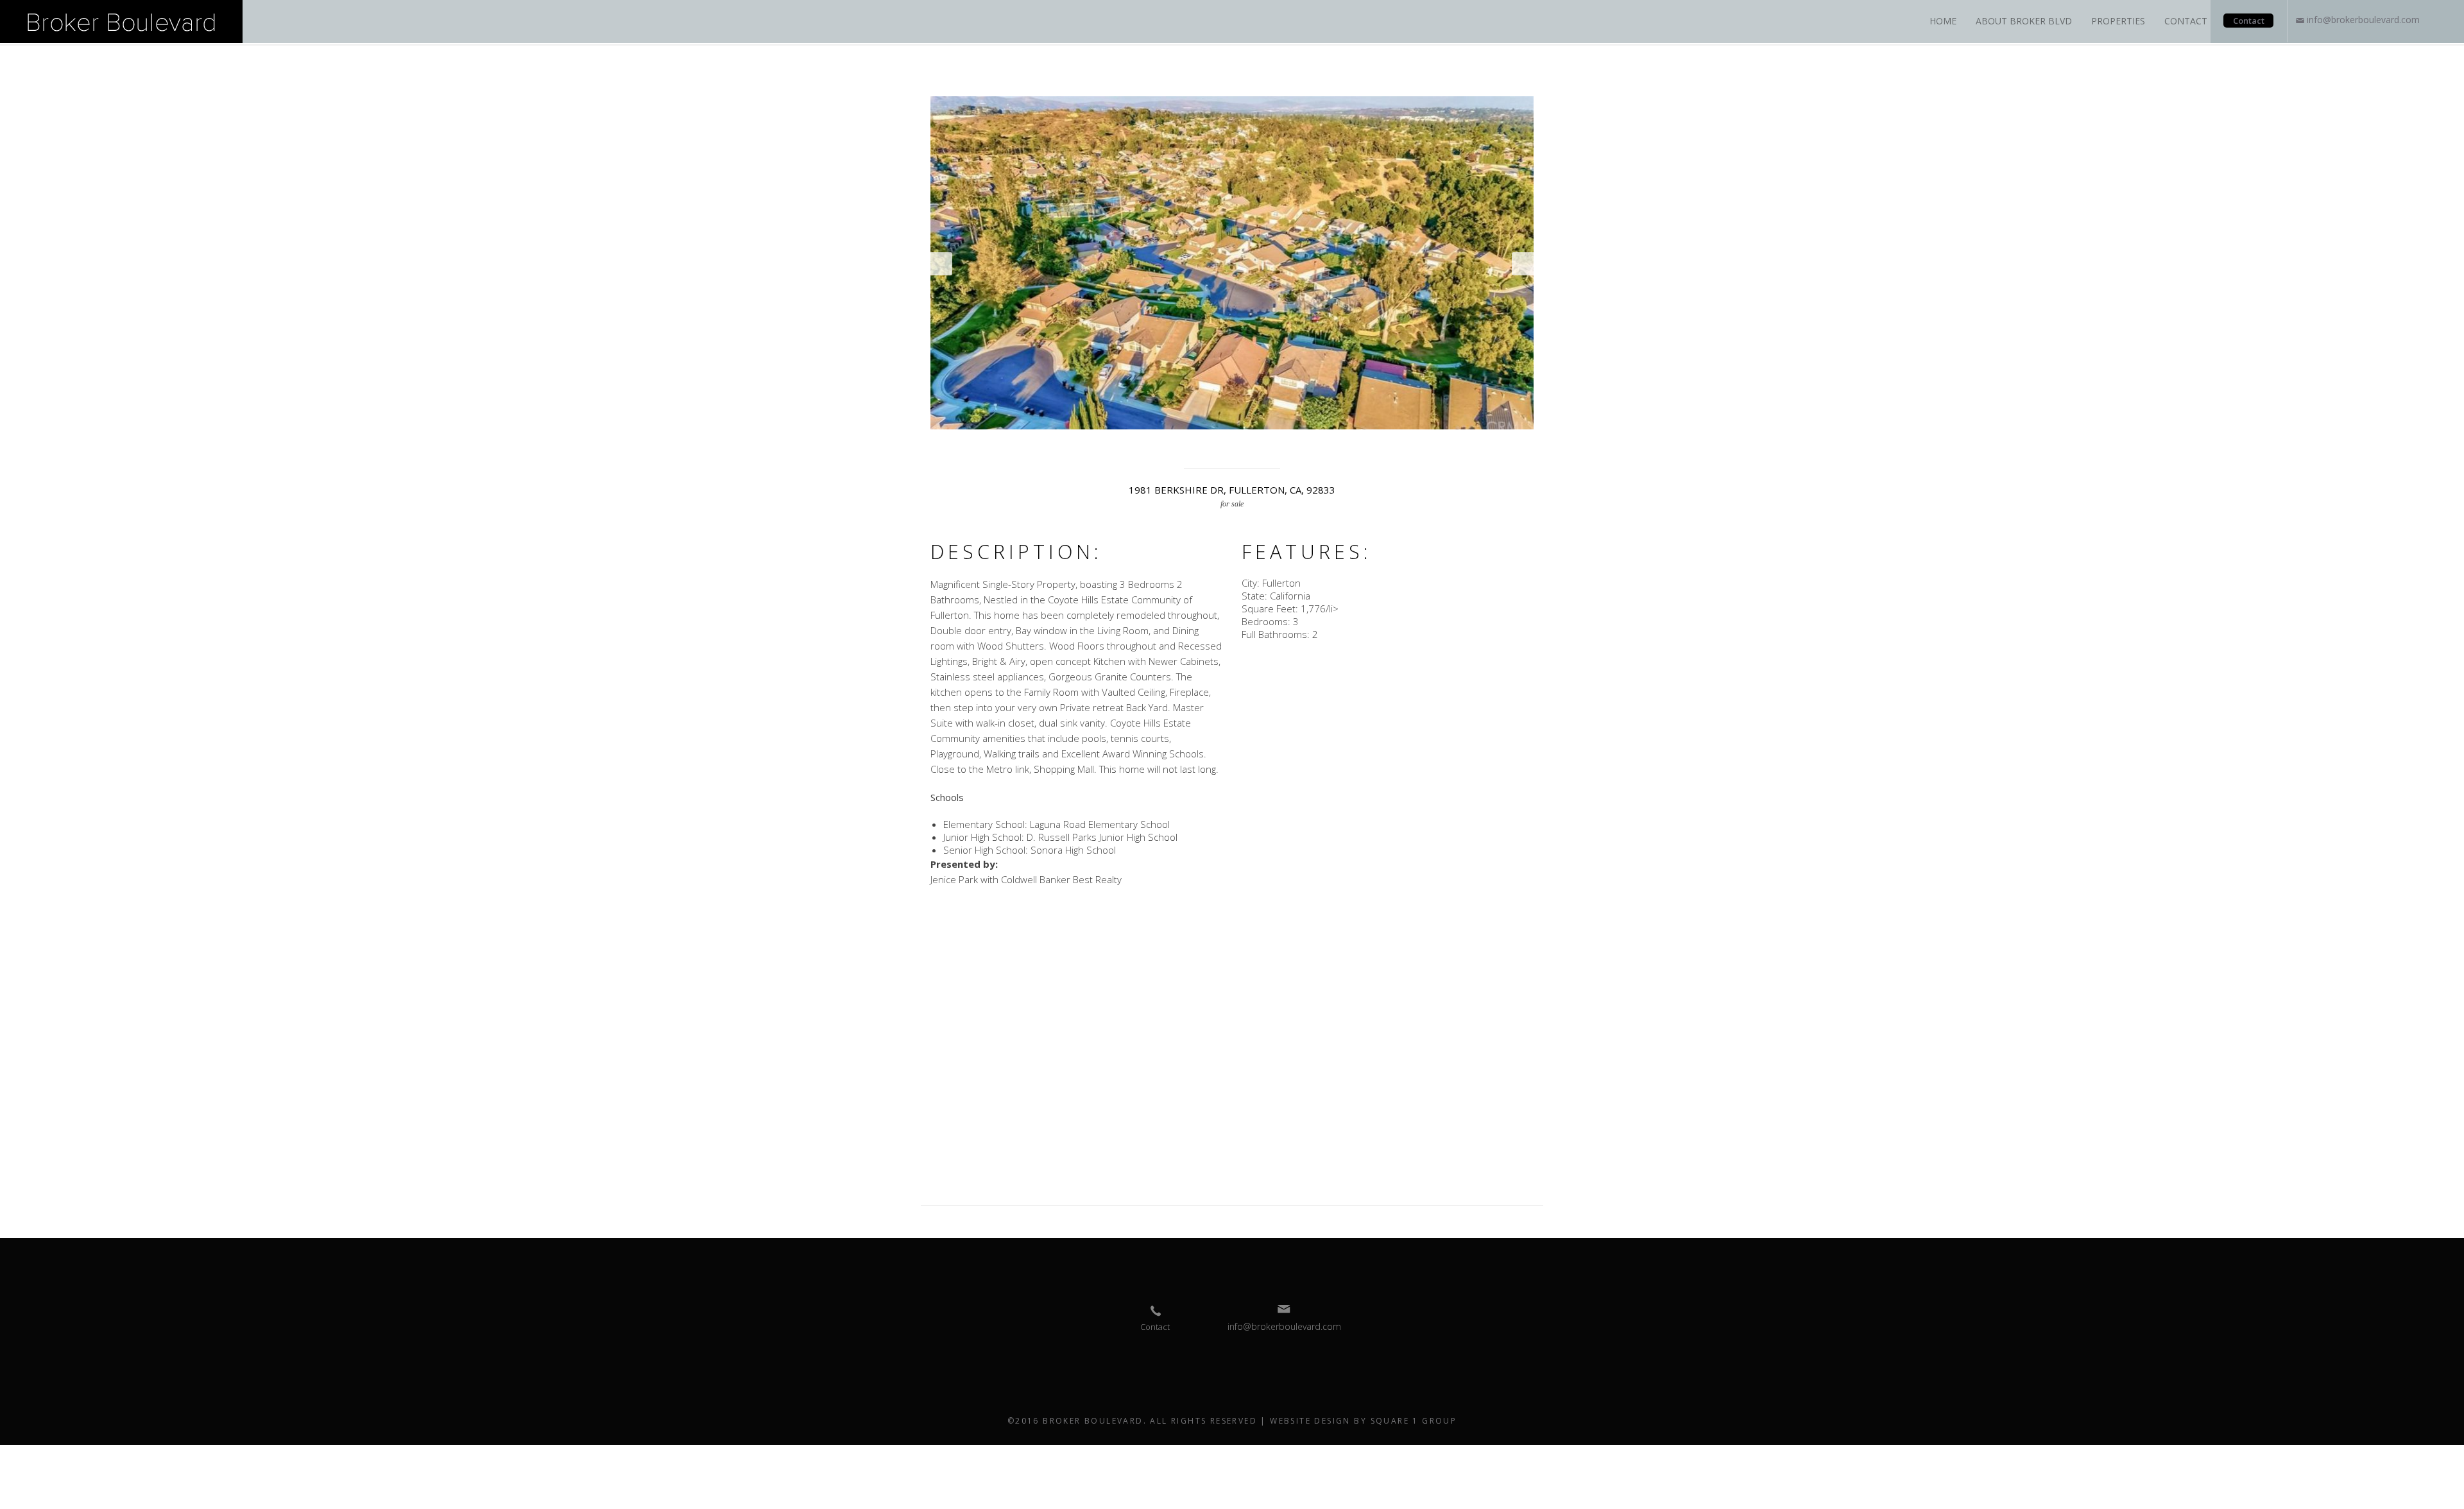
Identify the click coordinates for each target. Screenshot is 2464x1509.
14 (1168, 446)
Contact (2249, 21)
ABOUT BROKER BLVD (2024, 21)
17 (1211, 446)
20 (1253, 446)
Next (1523, 264)
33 (1437, 446)
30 (1394, 446)
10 (1112, 446)
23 (1296, 446)
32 (1423, 446)
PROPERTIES (2118, 21)
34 (1451, 446)
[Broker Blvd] (121, 21)
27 (1352, 446)
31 (1408, 446)
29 (1380, 446)
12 (1140, 446)
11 (1126, 446)
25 (1324, 446)
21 (1267, 446)
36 (1479, 446)
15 (1183, 446)
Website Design (1310, 1421)
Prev (941, 264)
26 (1338, 446)
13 (1154, 446)
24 (1310, 446)
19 (1239, 446)
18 (1225, 446)
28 (1366, 446)
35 (1465, 446)
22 (1281, 446)
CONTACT (2186, 21)
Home (1943, 21)
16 (1197, 446)
